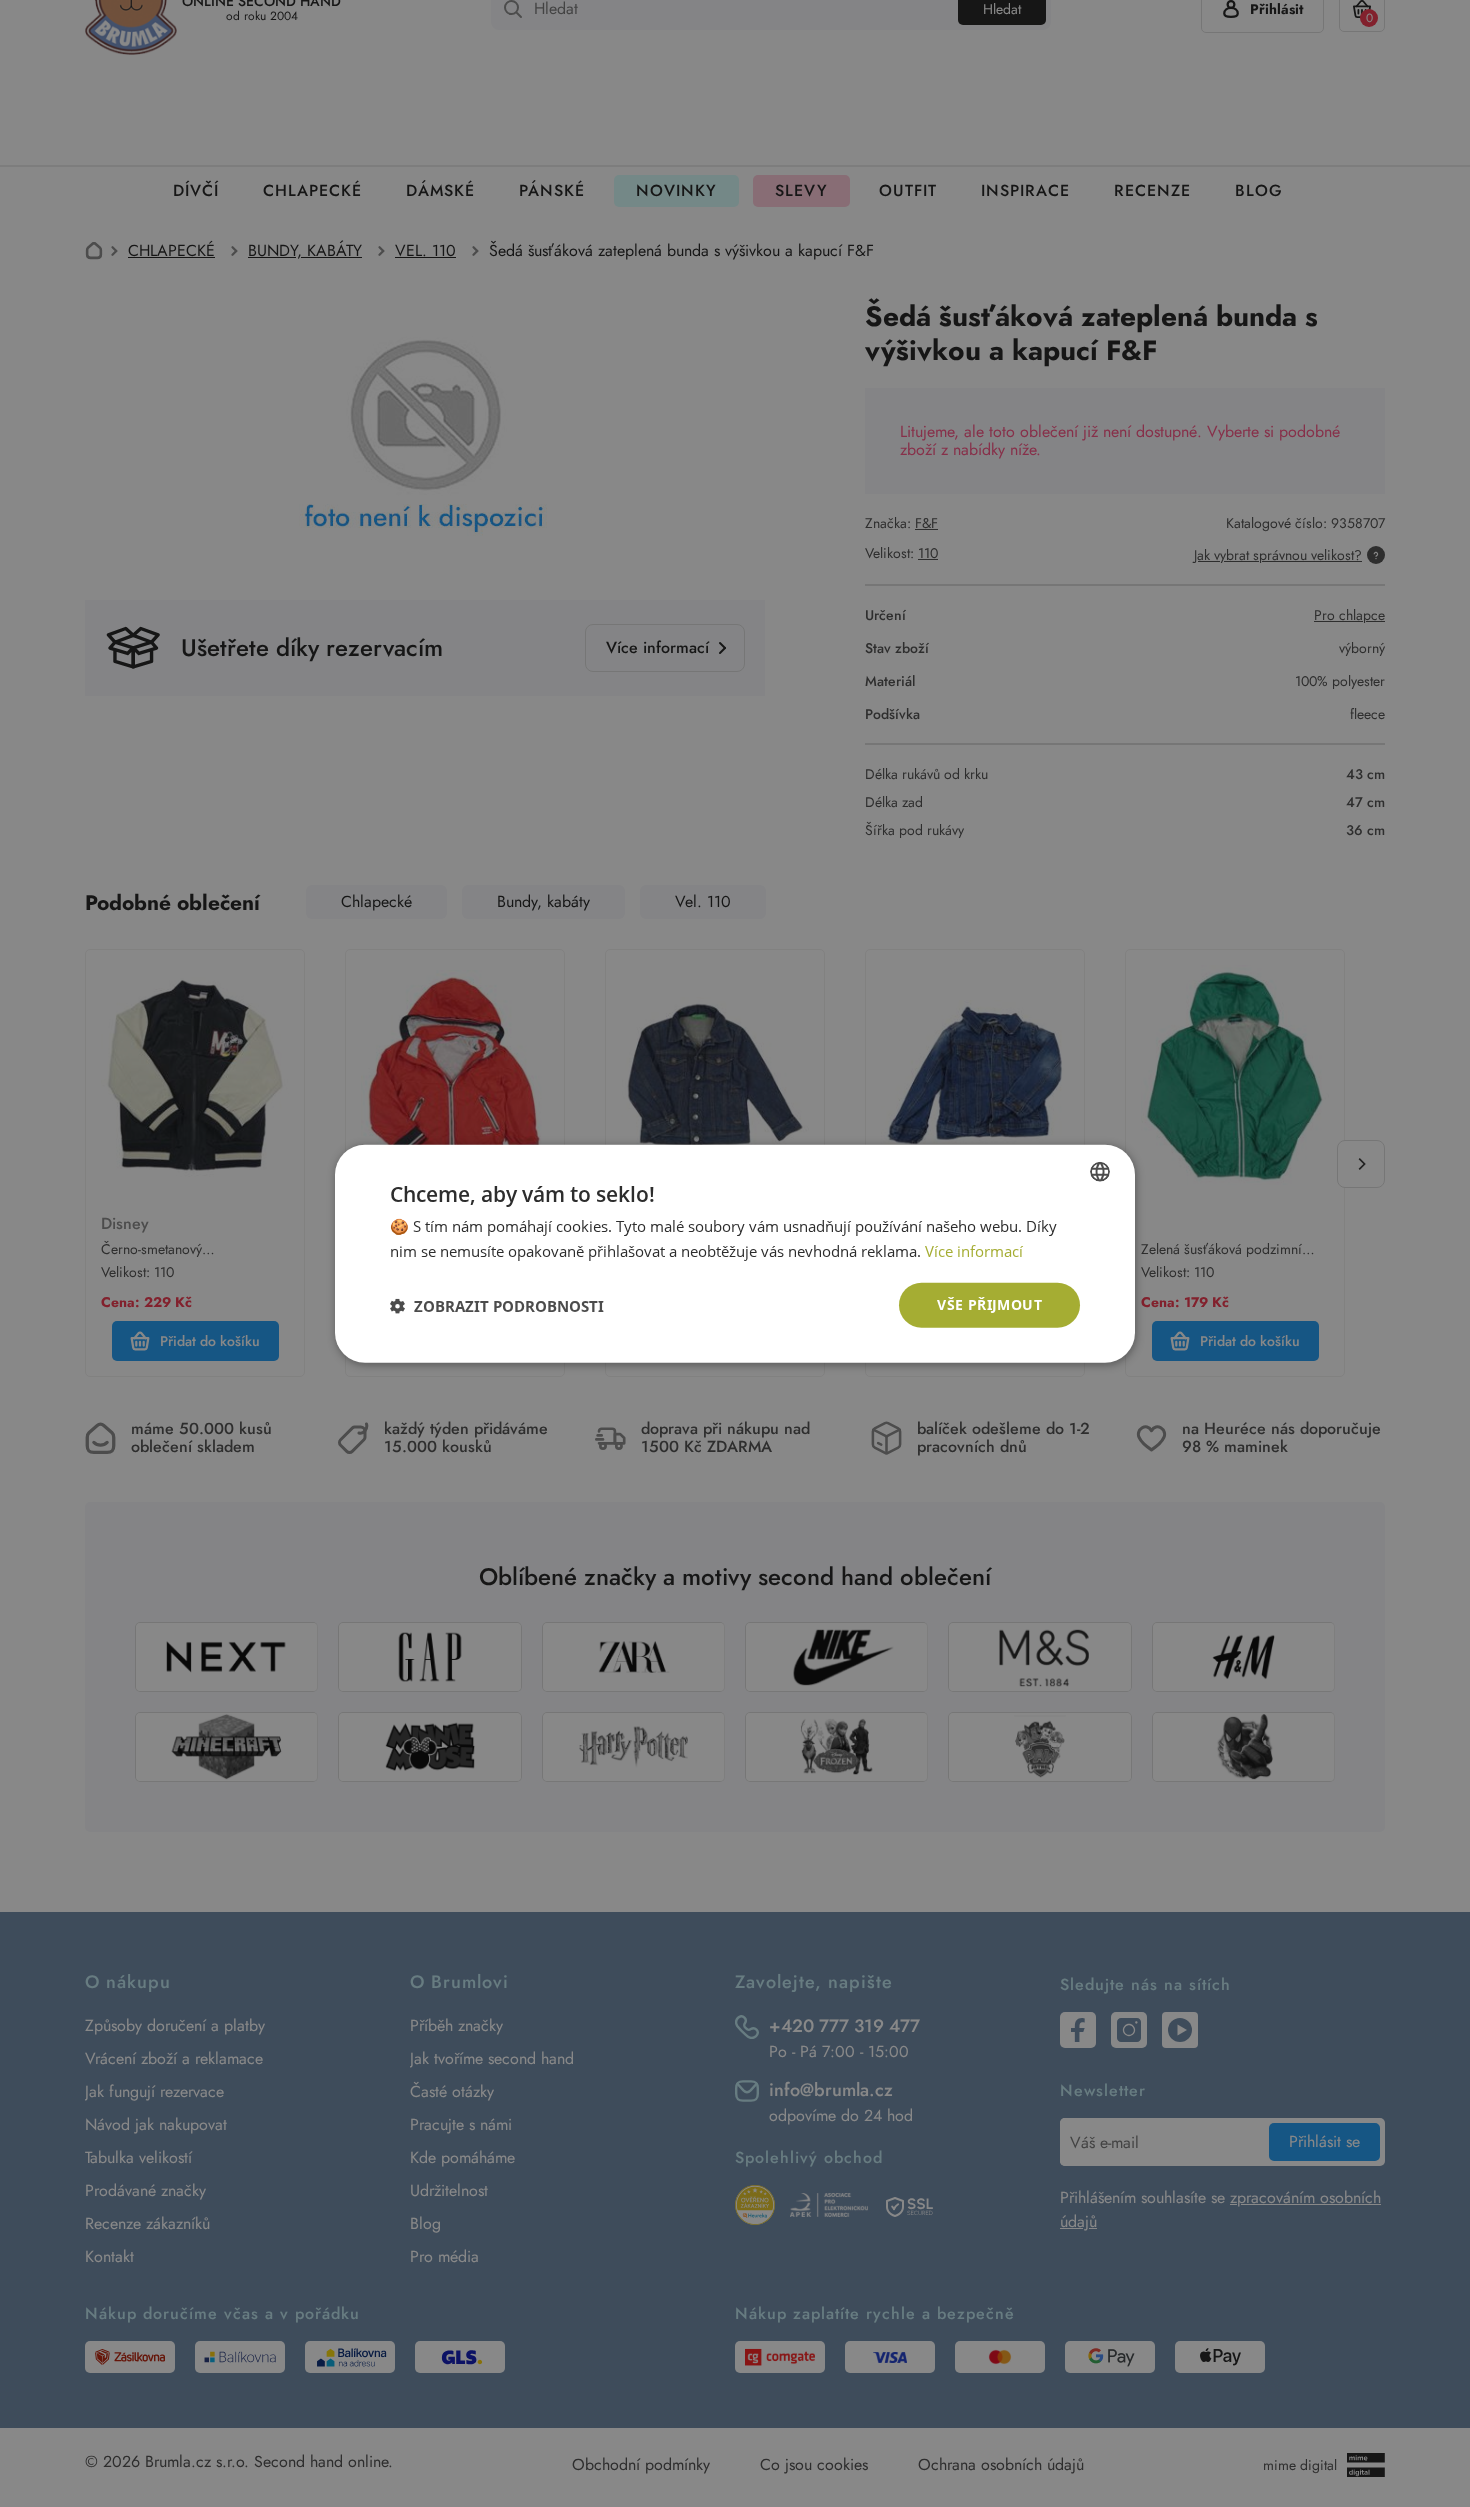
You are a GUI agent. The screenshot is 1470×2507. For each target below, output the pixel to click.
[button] (497, 1305)
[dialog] (735, 1253)
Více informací (974, 1250)
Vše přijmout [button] (989, 1304)
